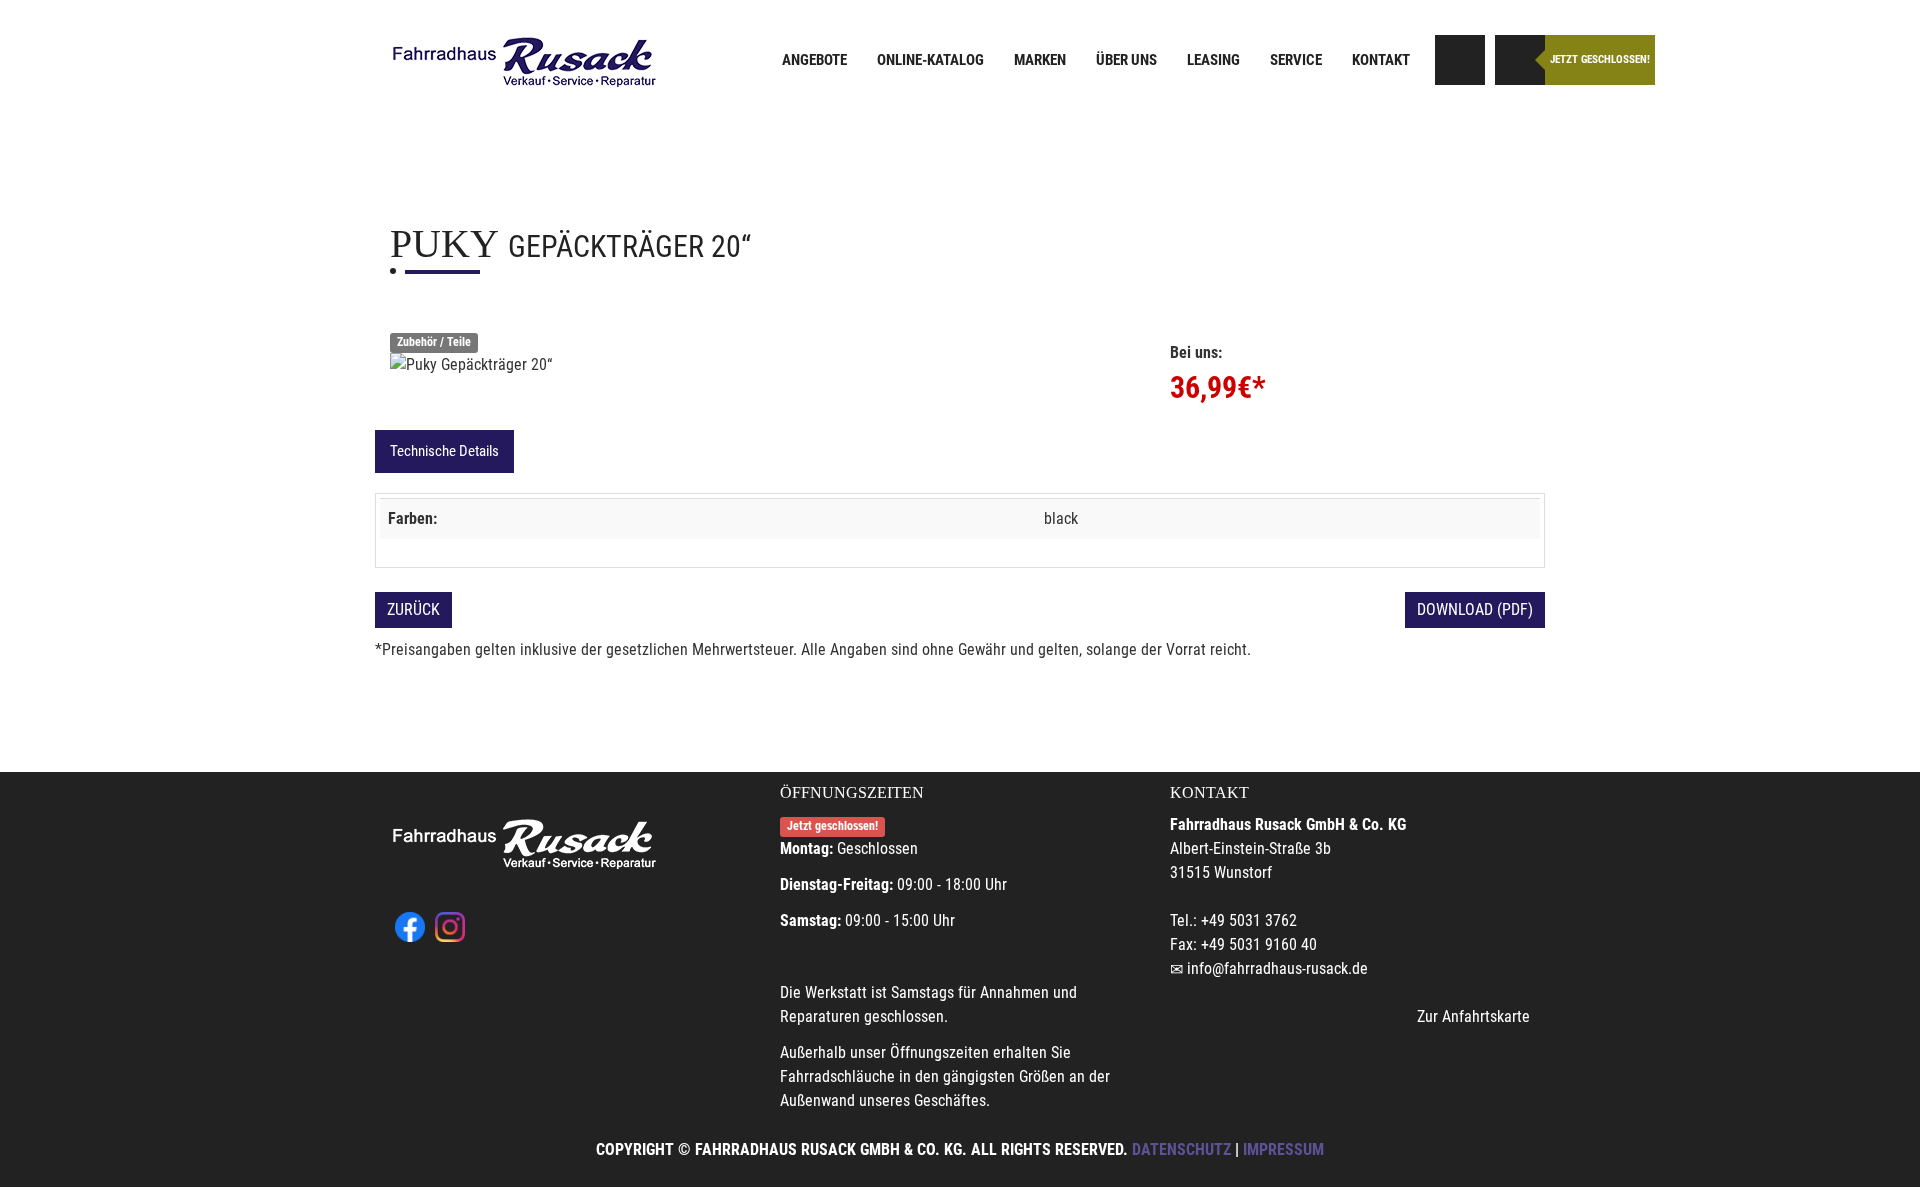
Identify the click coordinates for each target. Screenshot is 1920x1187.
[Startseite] (525, 62)
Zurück (413, 609)
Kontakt (1381, 60)
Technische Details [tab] (444, 451)
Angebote (814, 60)
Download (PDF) (1475, 609)
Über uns (1126, 60)
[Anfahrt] (1460, 60)
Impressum (1283, 1149)
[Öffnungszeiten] (1520, 60)
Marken (1040, 60)
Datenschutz (1181, 1149)
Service (1296, 60)
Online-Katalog (930, 60)
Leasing (1213, 60)
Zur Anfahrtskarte (1473, 1016)
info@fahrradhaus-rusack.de (1277, 968)
